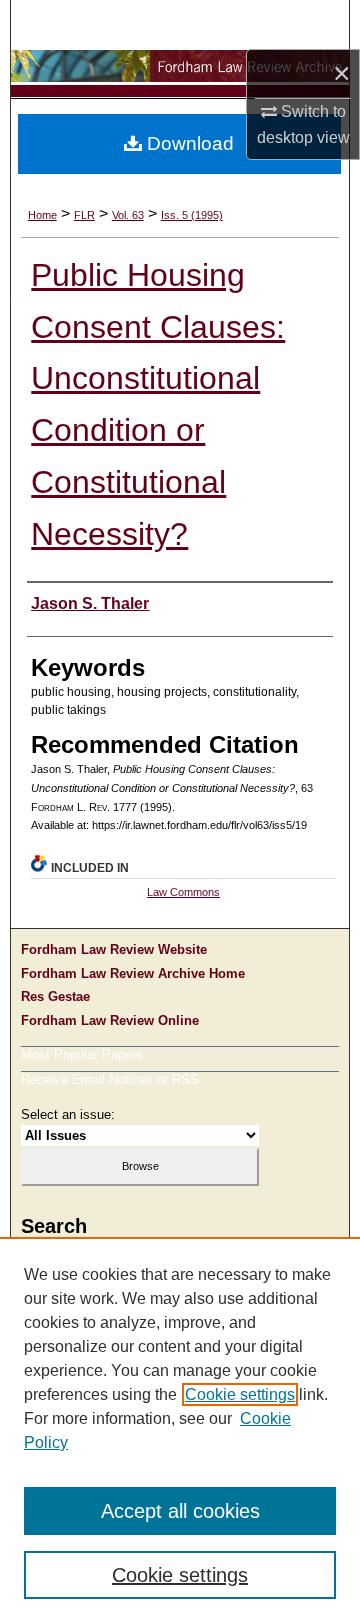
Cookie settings (240, 1394)
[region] (180, 1430)
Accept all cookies (180, 1511)
